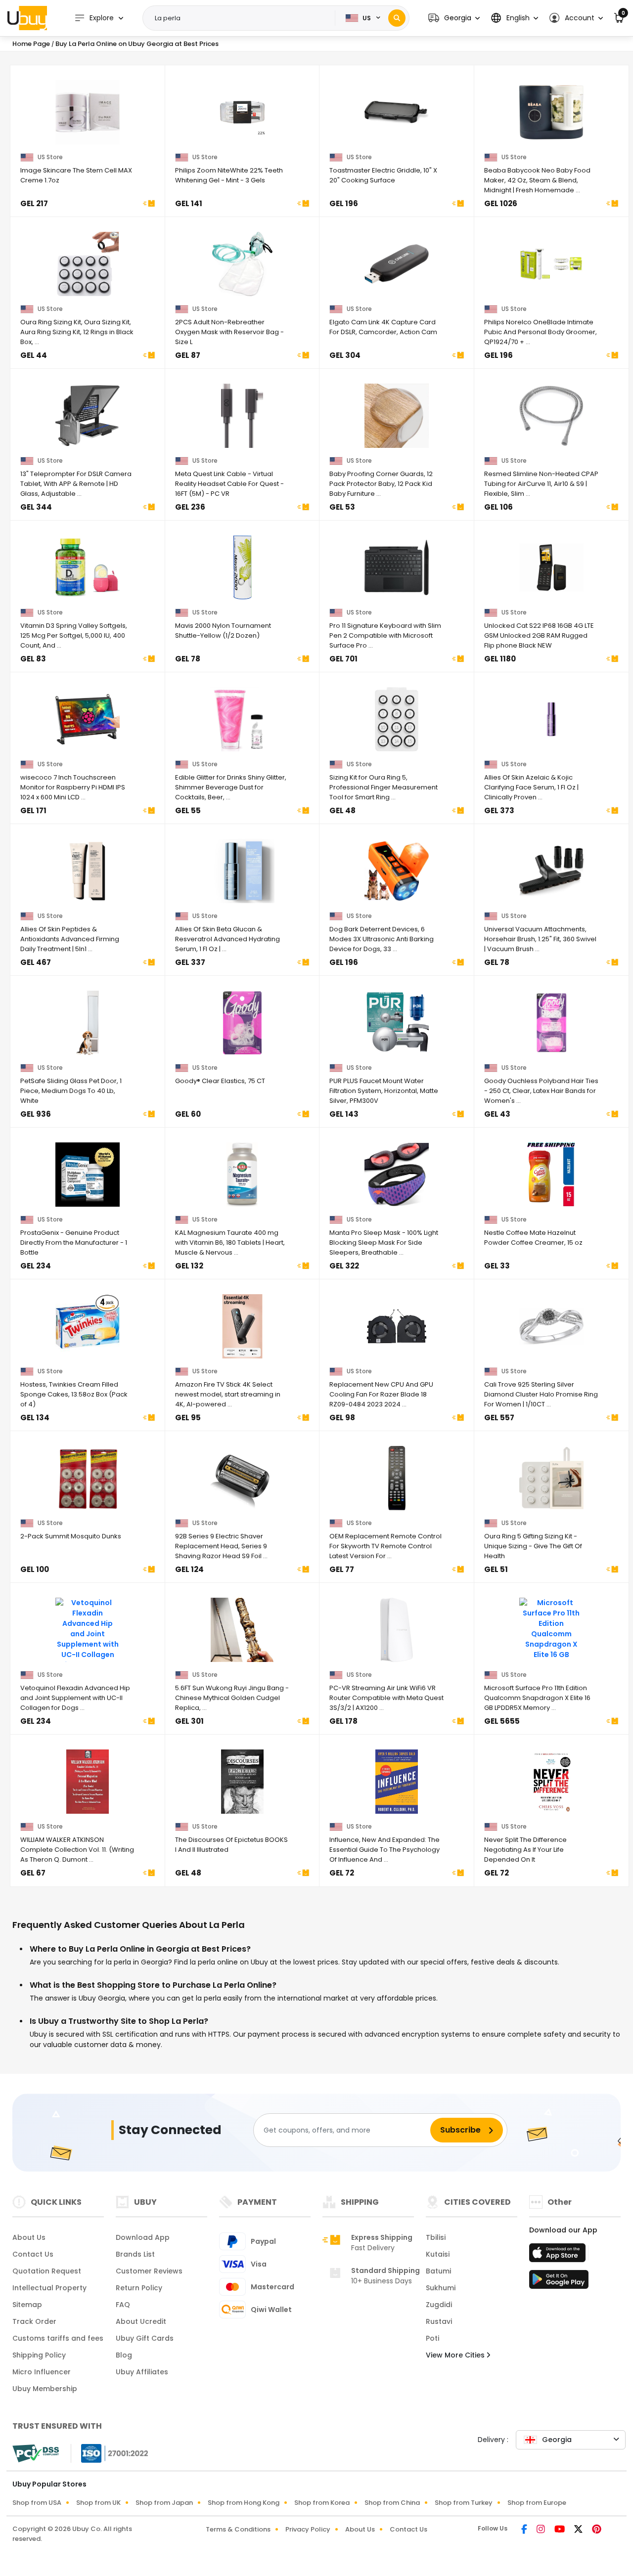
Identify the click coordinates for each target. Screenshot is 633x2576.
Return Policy (139, 2288)
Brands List (135, 2254)
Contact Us (33, 2254)
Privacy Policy (308, 2529)
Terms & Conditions (238, 2529)
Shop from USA (37, 2503)
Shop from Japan (164, 2503)
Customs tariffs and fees (58, 2338)
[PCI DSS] (36, 2453)
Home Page (31, 44)
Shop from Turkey (464, 2503)
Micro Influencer (42, 2372)
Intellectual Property (49, 2288)
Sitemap (27, 2305)
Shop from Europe (537, 2503)
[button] (454, 18)
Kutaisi (438, 2254)
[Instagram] (542, 2530)
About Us (29, 2237)
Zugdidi (439, 2305)
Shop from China (392, 2503)
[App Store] (559, 2256)
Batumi (438, 2271)
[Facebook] (525, 2530)
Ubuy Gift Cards (145, 2338)
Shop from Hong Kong (244, 2503)
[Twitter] (579, 2530)
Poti (432, 2338)
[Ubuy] (27, 18)
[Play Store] (559, 2282)
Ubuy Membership (45, 2389)
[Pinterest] (597, 2530)
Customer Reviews (149, 2271)
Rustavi (439, 2321)
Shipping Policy (39, 2355)
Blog (124, 2355)
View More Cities (456, 2355)
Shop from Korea (322, 2503)
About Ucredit (141, 2321)
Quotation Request (47, 2271)
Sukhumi (441, 2288)
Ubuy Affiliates (142, 2372)
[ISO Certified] (110, 2453)
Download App (143, 2237)
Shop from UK (98, 2503)
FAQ (123, 2305)
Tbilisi (436, 2237)
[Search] (397, 18)
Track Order (34, 2321)
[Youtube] (560, 2530)
